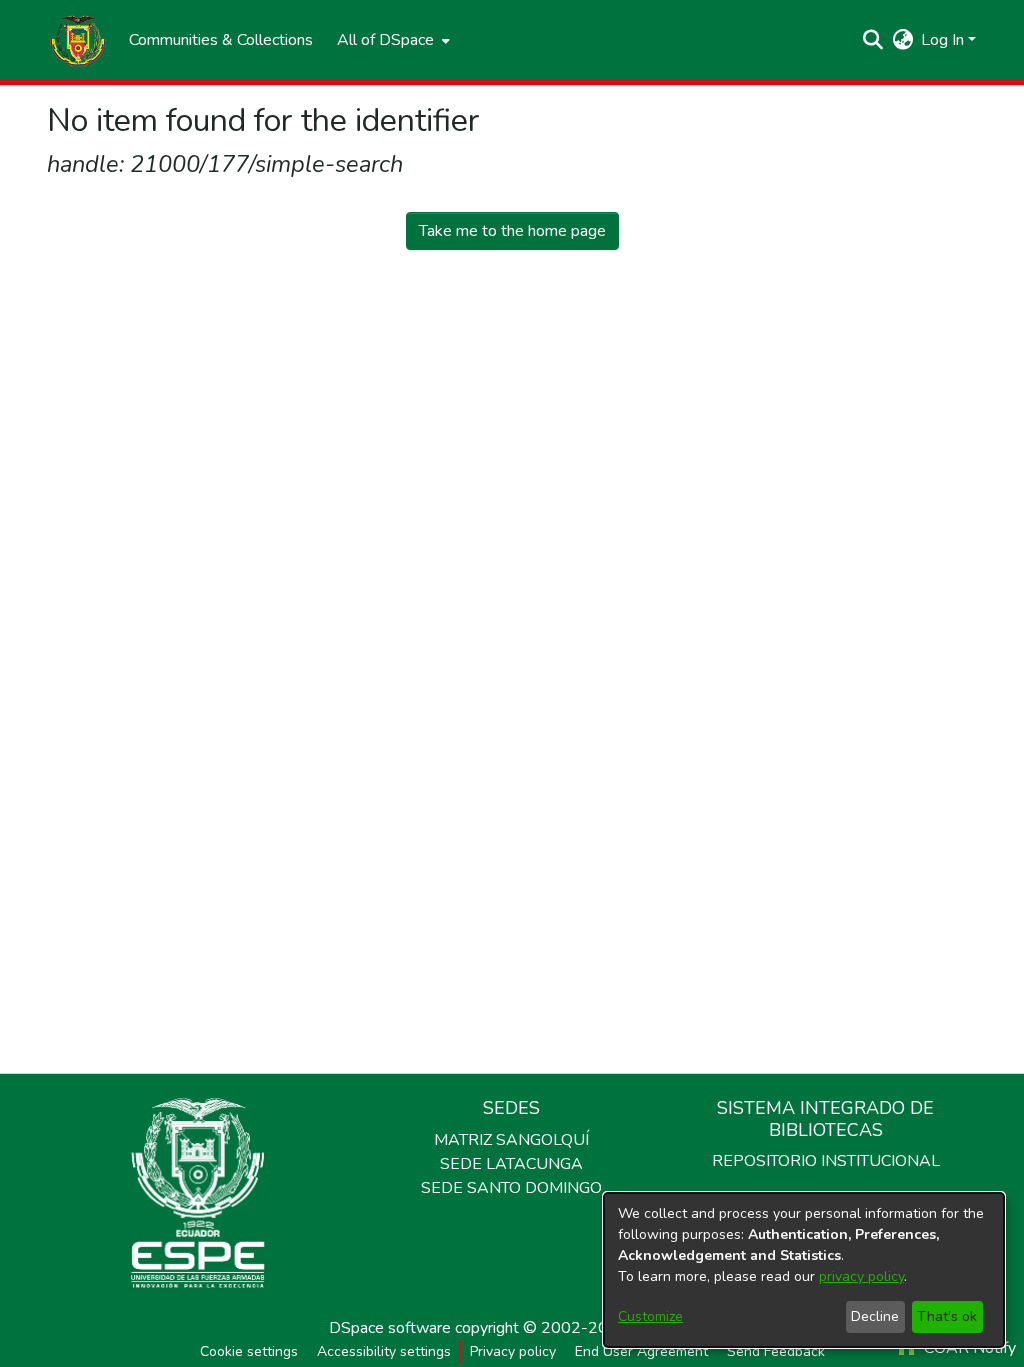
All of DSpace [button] (385, 40)
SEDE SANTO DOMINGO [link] (511, 1188)
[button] (78, 40)
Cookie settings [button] (249, 1351)
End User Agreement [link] (641, 1351)
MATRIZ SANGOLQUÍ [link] (511, 1140)
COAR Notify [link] (968, 1348)
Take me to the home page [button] (512, 231)
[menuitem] (391, 40)
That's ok (947, 1316)
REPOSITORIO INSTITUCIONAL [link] (826, 1161)
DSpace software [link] (390, 1328)
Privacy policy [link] (513, 1351)
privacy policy (861, 1276)
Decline (875, 1316)
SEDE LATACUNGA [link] (511, 1164)
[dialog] (804, 1270)
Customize (650, 1316)
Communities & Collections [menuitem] (221, 40)
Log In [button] (944, 40)
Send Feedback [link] (776, 1351)
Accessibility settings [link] (384, 1351)
